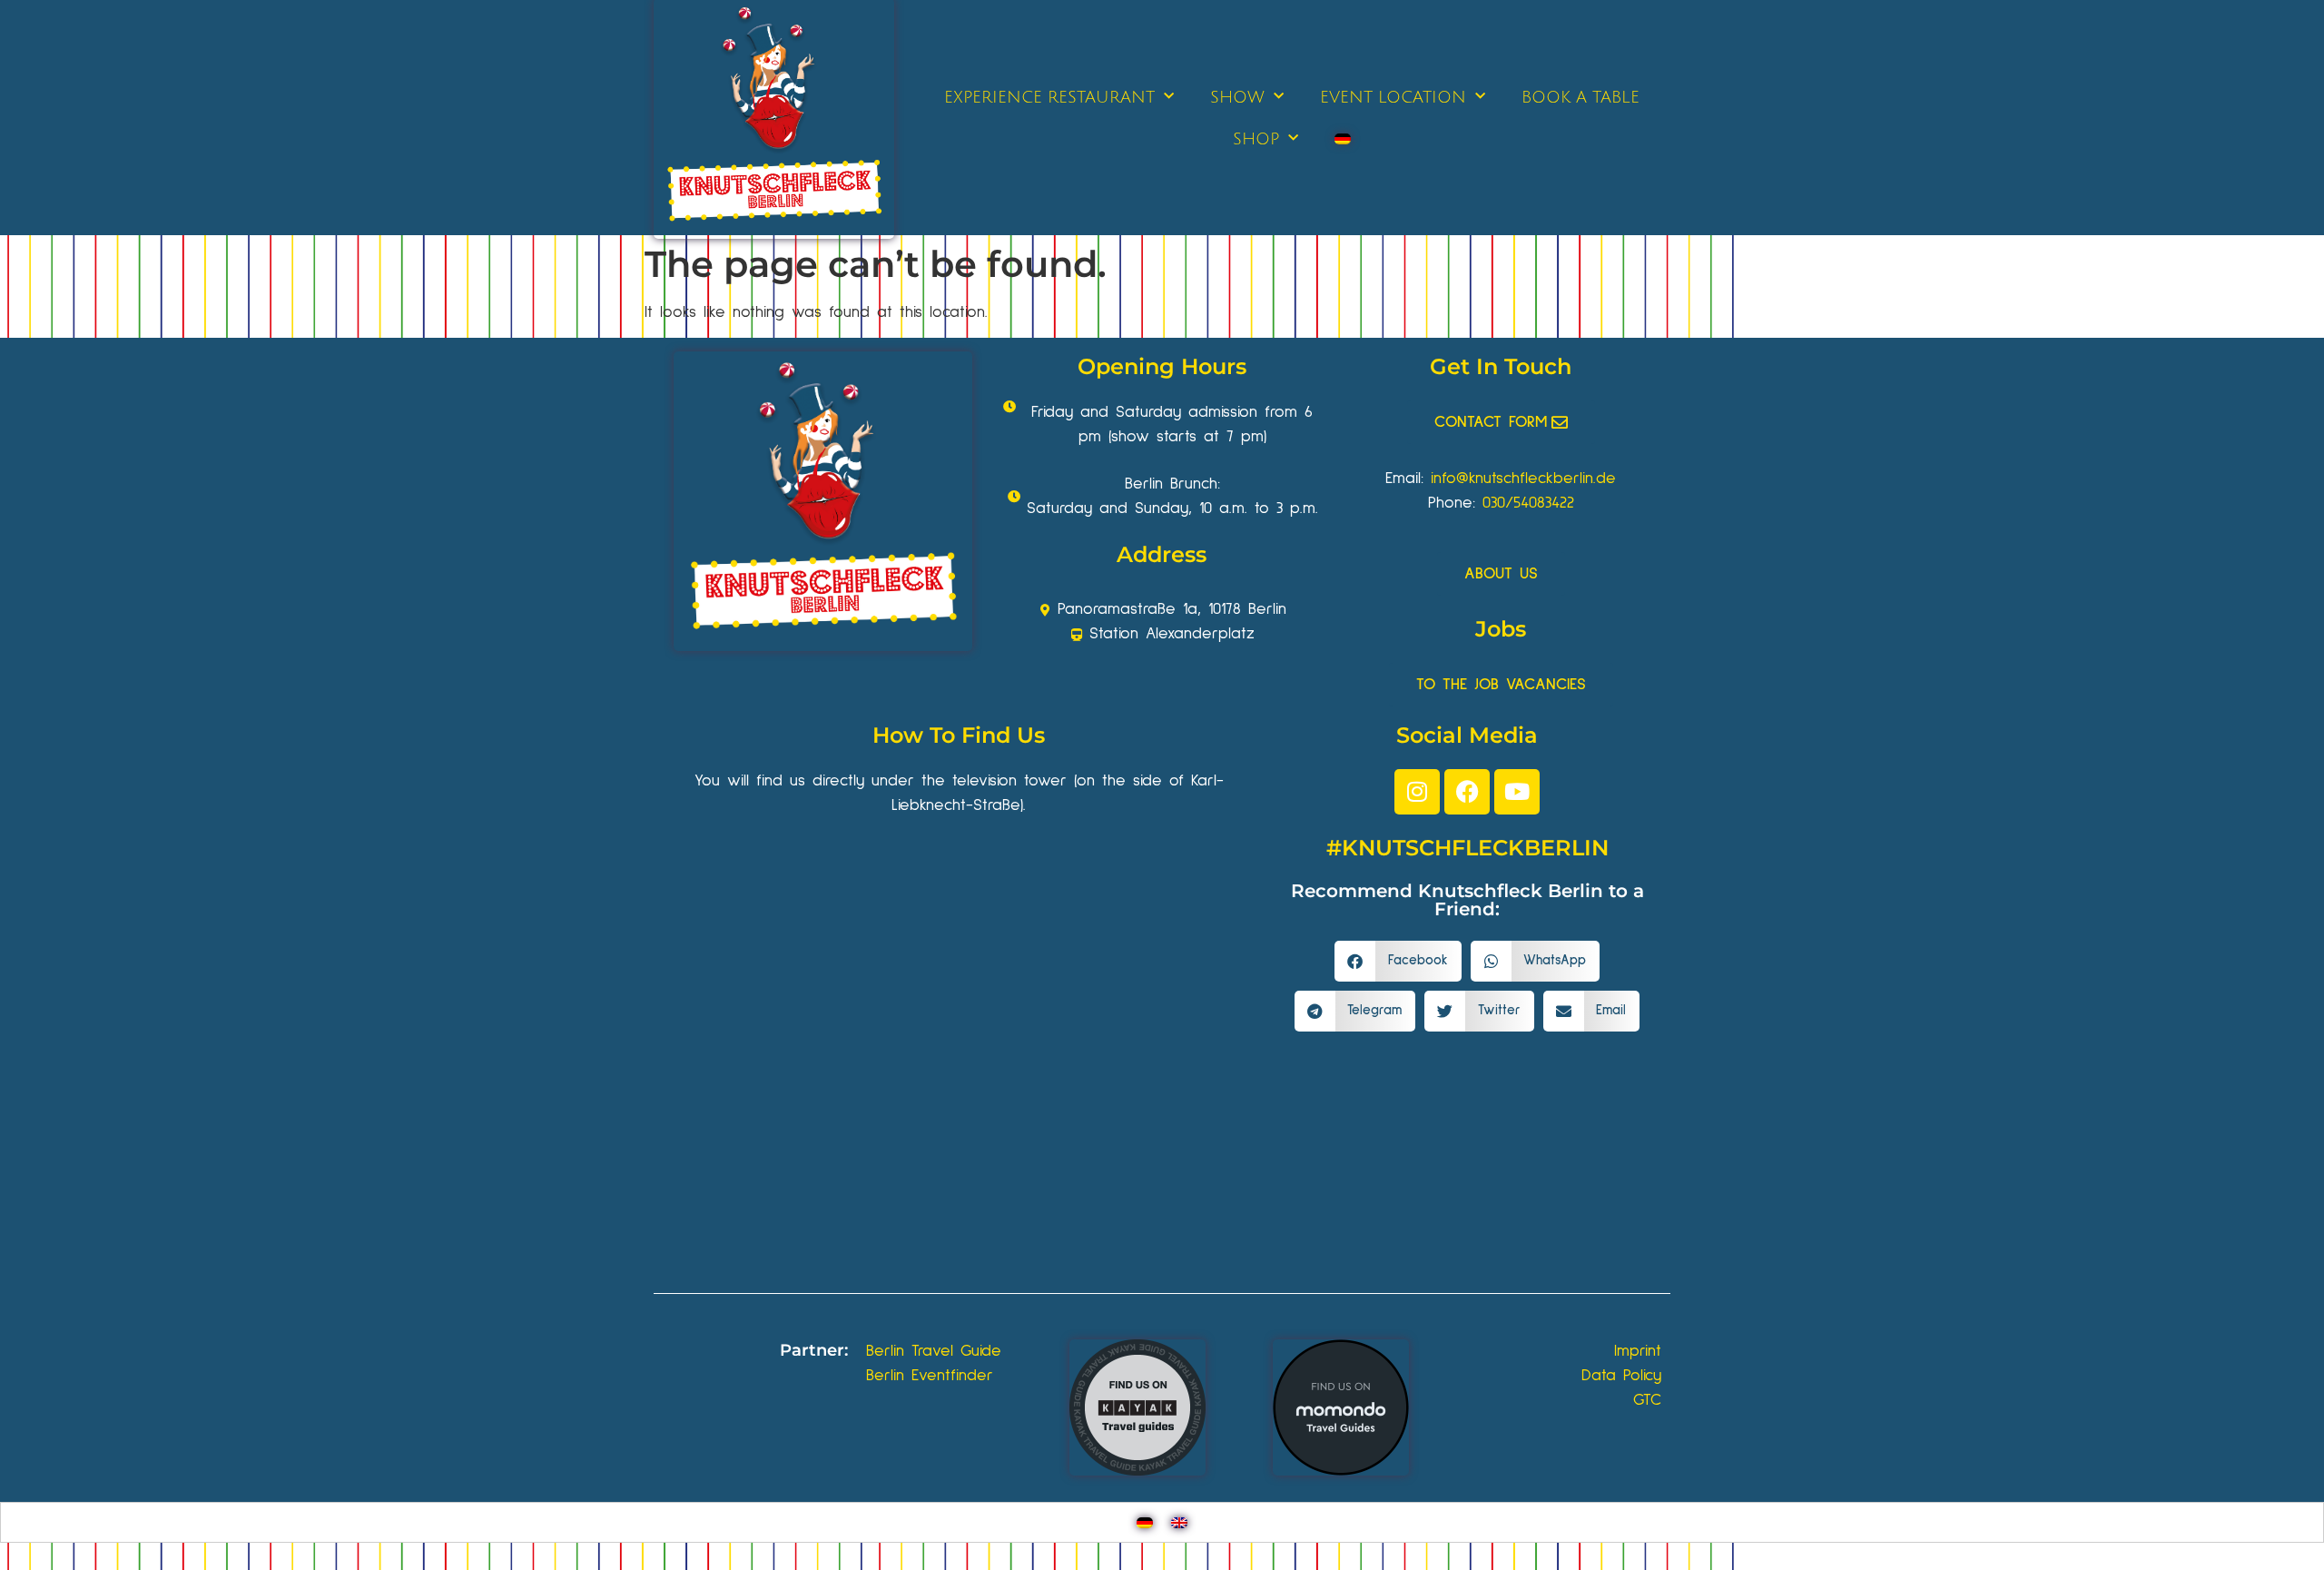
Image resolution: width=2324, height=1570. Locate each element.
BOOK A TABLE (1581, 97)
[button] (1398, 961)
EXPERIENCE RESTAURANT (1049, 97)
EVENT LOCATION (1393, 97)
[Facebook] (1467, 792)
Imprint (1638, 1351)
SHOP (1256, 139)
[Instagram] (1417, 792)
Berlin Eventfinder (930, 1376)
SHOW (1237, 97)
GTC (1647, 1400)
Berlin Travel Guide (934, 1351)
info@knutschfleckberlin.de (1523, 479)
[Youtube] (1517, 792)
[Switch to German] (1343, 139)
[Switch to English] (1179, 1522)
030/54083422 (1528, 503)
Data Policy (1621, 1376)
